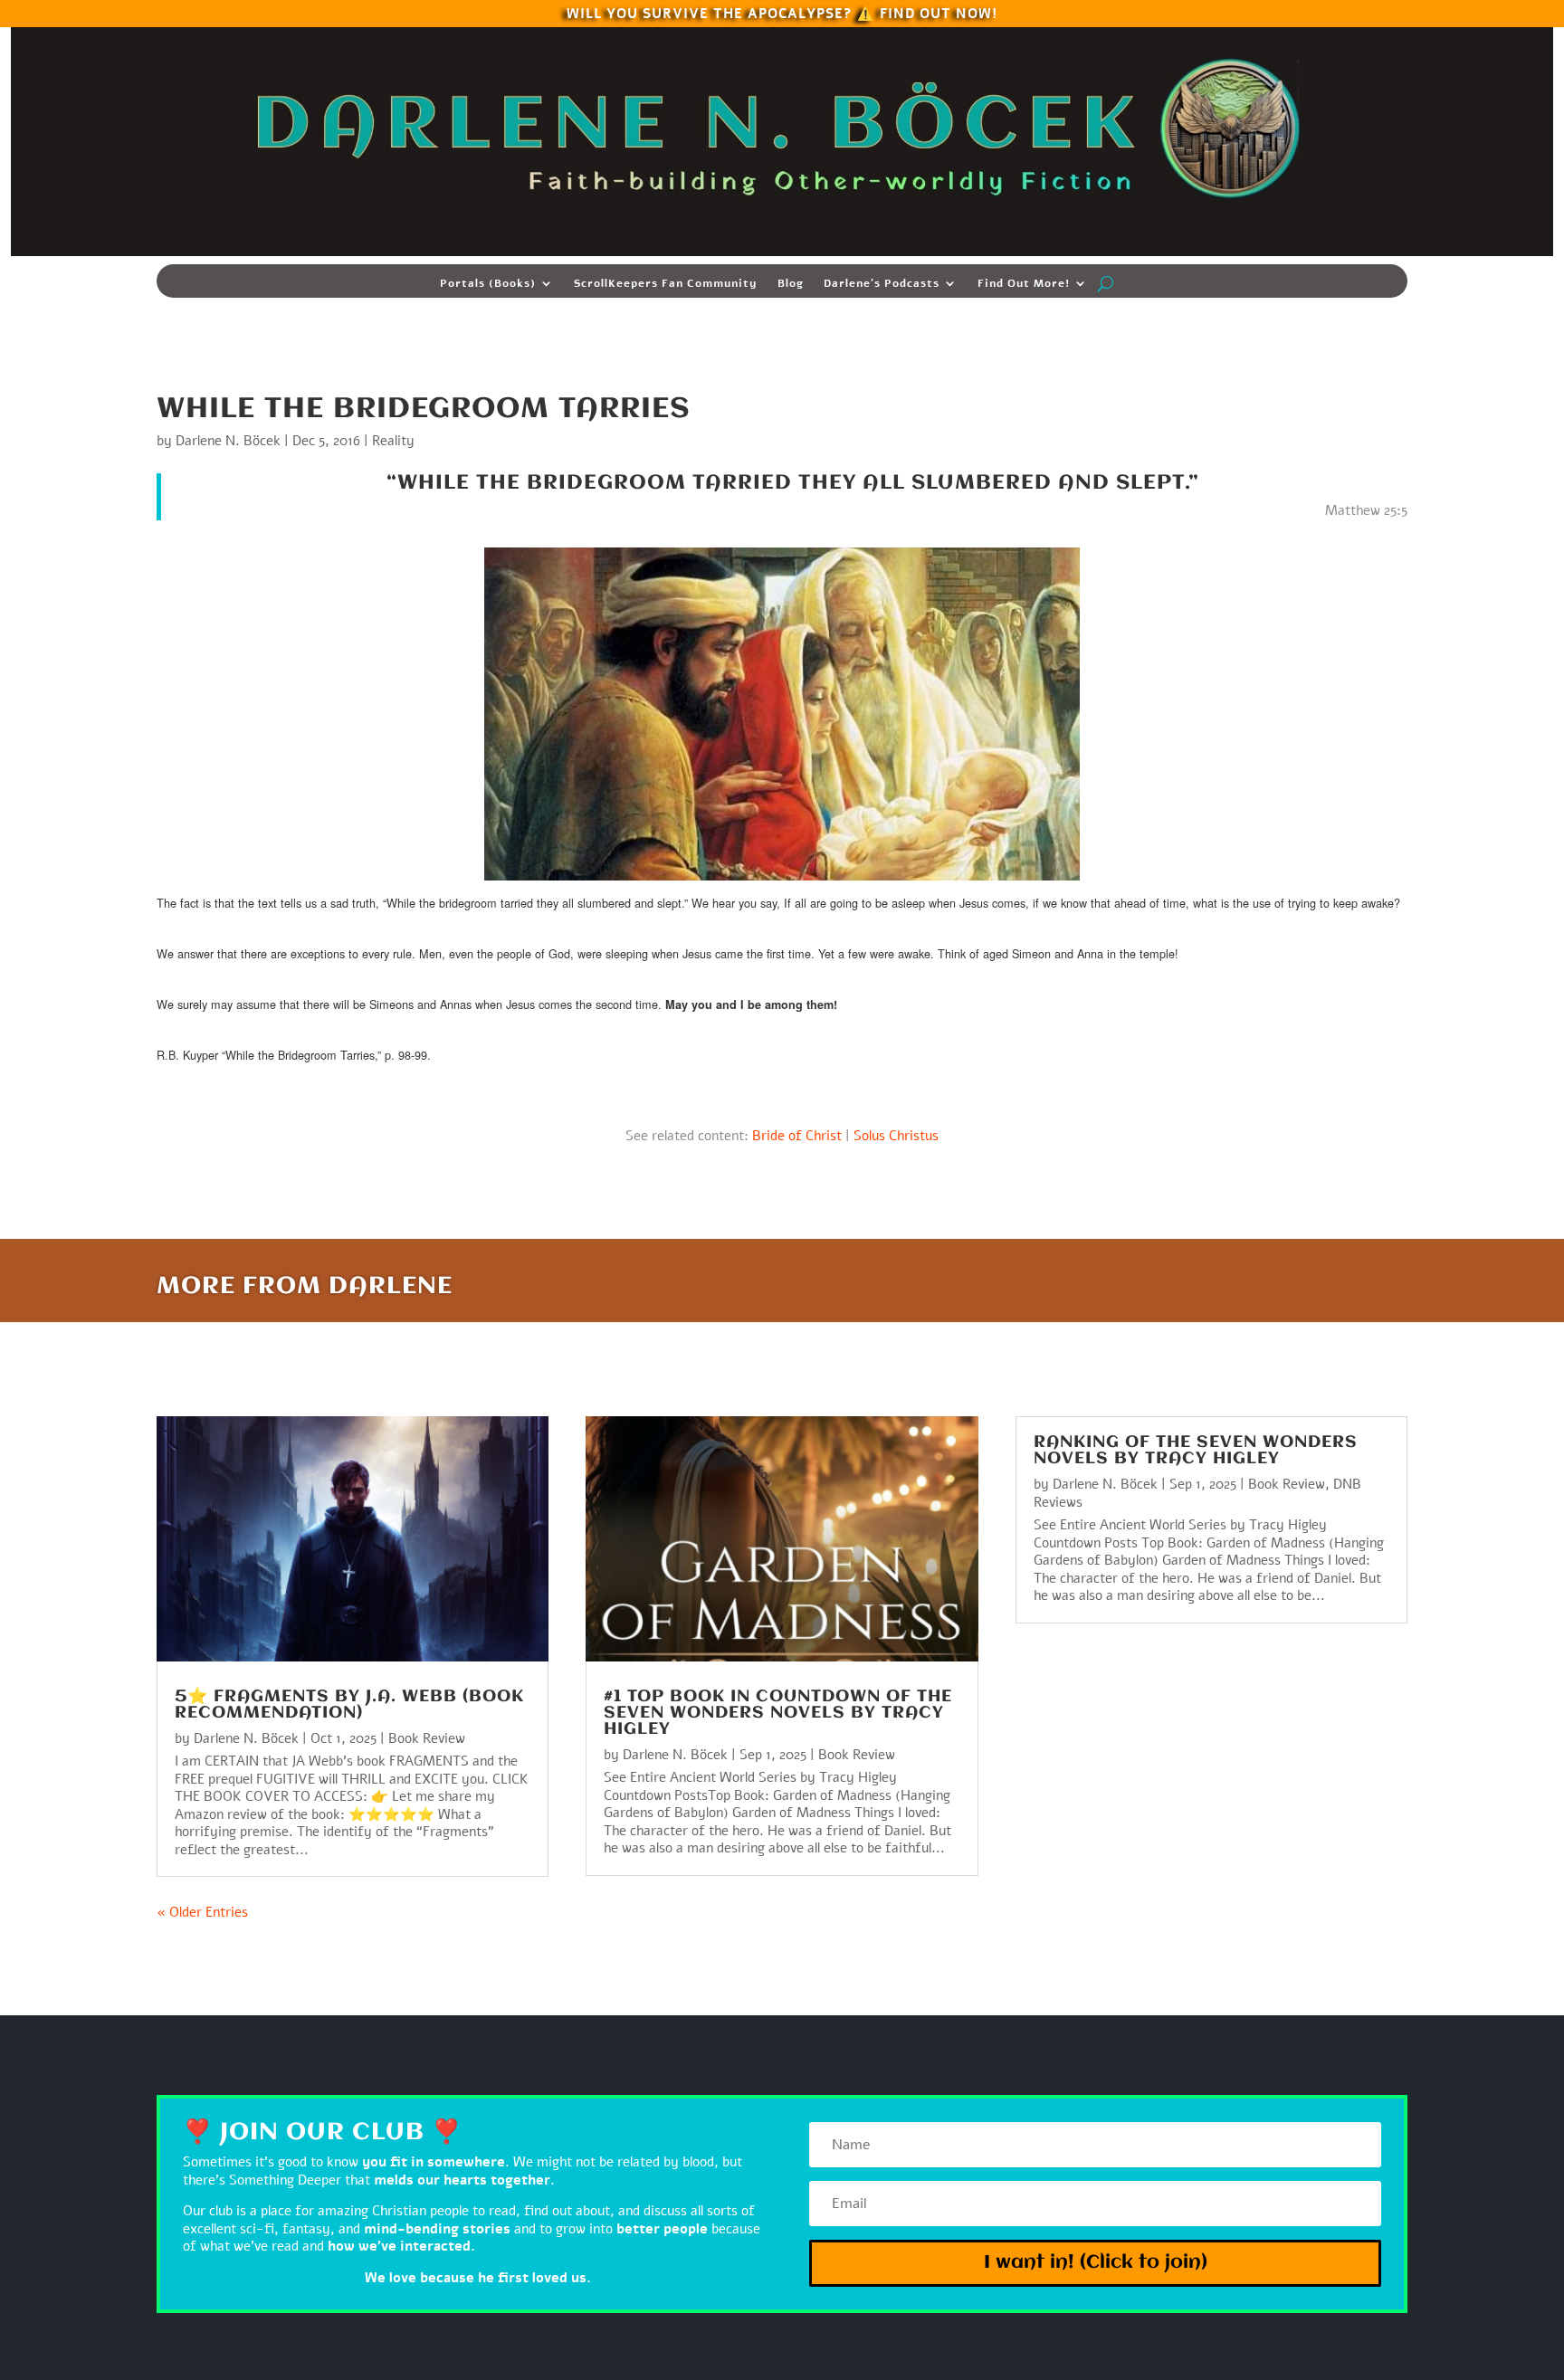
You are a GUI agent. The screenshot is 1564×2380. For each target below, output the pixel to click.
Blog (791, 284)
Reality (393, 441)
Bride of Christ (797, 1136)
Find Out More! (1024, 284)
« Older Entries (202, 1912)
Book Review (427, 1738)
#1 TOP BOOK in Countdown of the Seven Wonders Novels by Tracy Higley (778, 1713)
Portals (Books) (488, 284)
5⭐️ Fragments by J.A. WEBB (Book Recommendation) (349, 1705)
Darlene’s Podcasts (882, 284)
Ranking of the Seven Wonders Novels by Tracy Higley (1196, 1451)
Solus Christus (896, 1136)
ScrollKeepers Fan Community (666, 284)
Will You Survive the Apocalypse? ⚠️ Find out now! (782, 12)
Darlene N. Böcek (228, 441)
